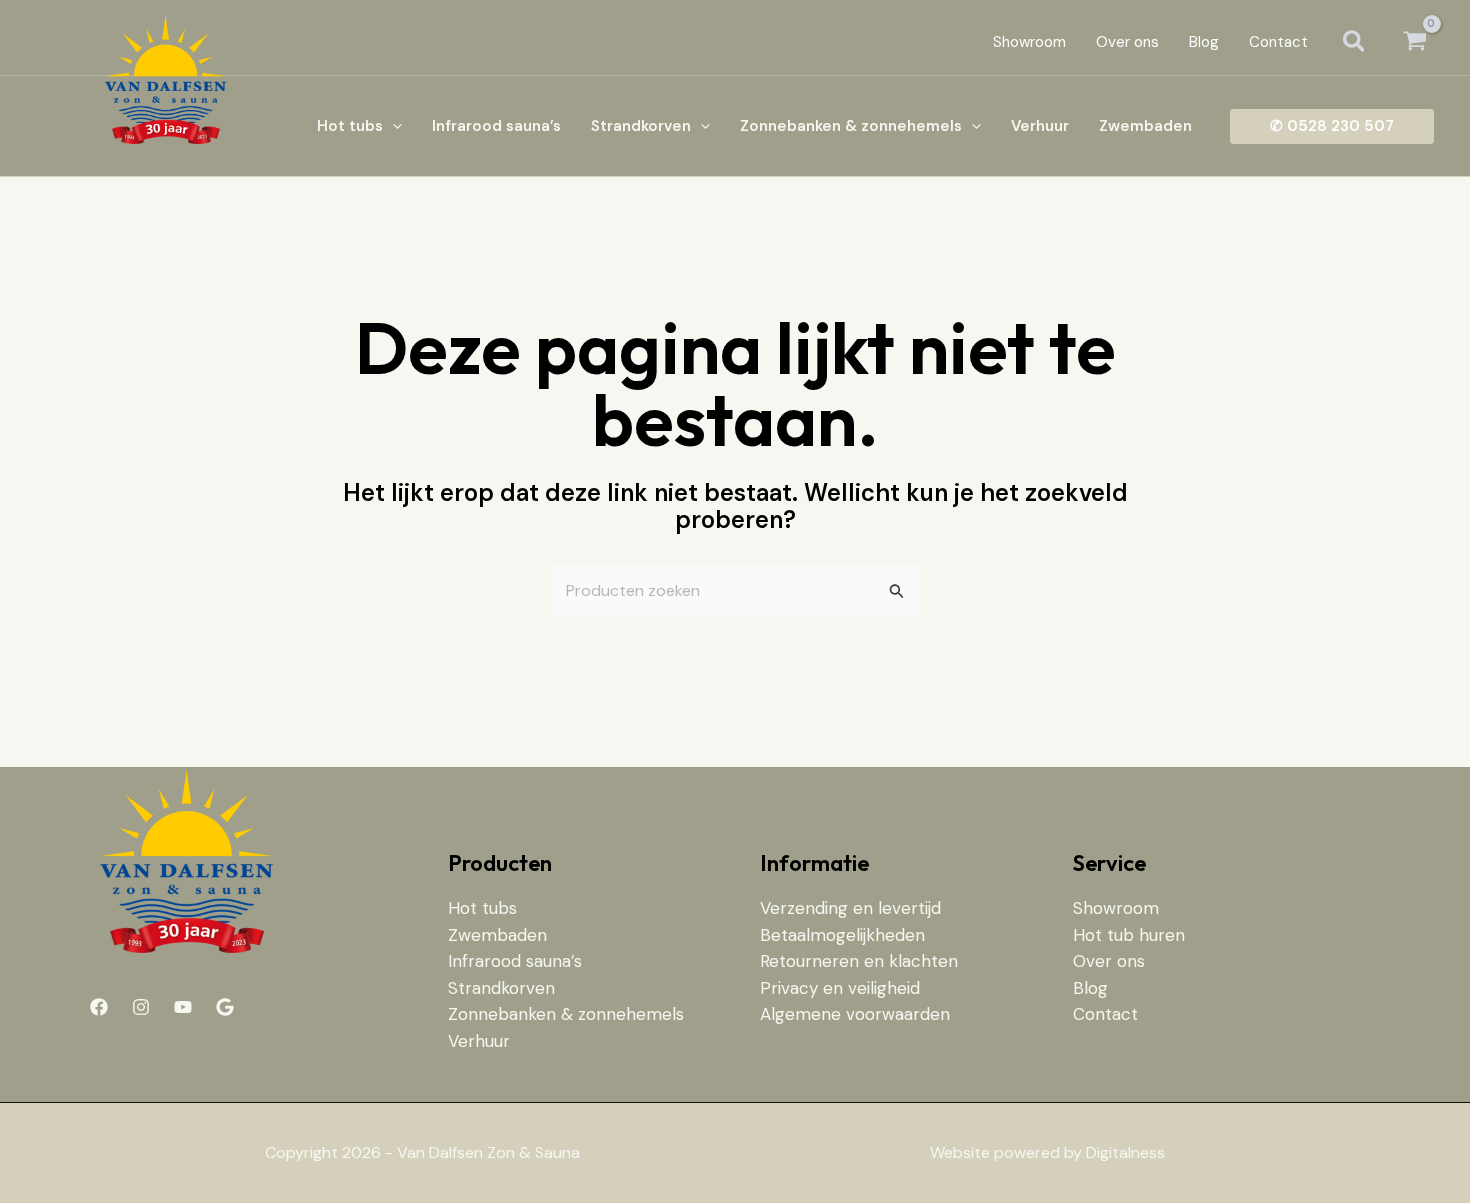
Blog (1090, 988)
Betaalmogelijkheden (842, 935)
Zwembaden (497, 935)
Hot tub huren (1129, 935)
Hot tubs (482, 908)
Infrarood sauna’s (515, 961)
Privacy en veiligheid (840, 988)
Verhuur (479, 1041)
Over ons (1109, 961)
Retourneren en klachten (859, 961)
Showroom (1116, 908)
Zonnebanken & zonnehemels (566, 1014)
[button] (1355, 43)
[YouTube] (183, 1007)
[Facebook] (99, 1007)
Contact (1105, 1014)
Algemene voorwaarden (855, 1014)
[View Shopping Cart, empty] (1414, 42)
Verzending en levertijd (850, 908)
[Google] (225, 1007)
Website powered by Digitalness (1047, 1152)
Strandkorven (501, 988)
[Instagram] (141, 1007)
